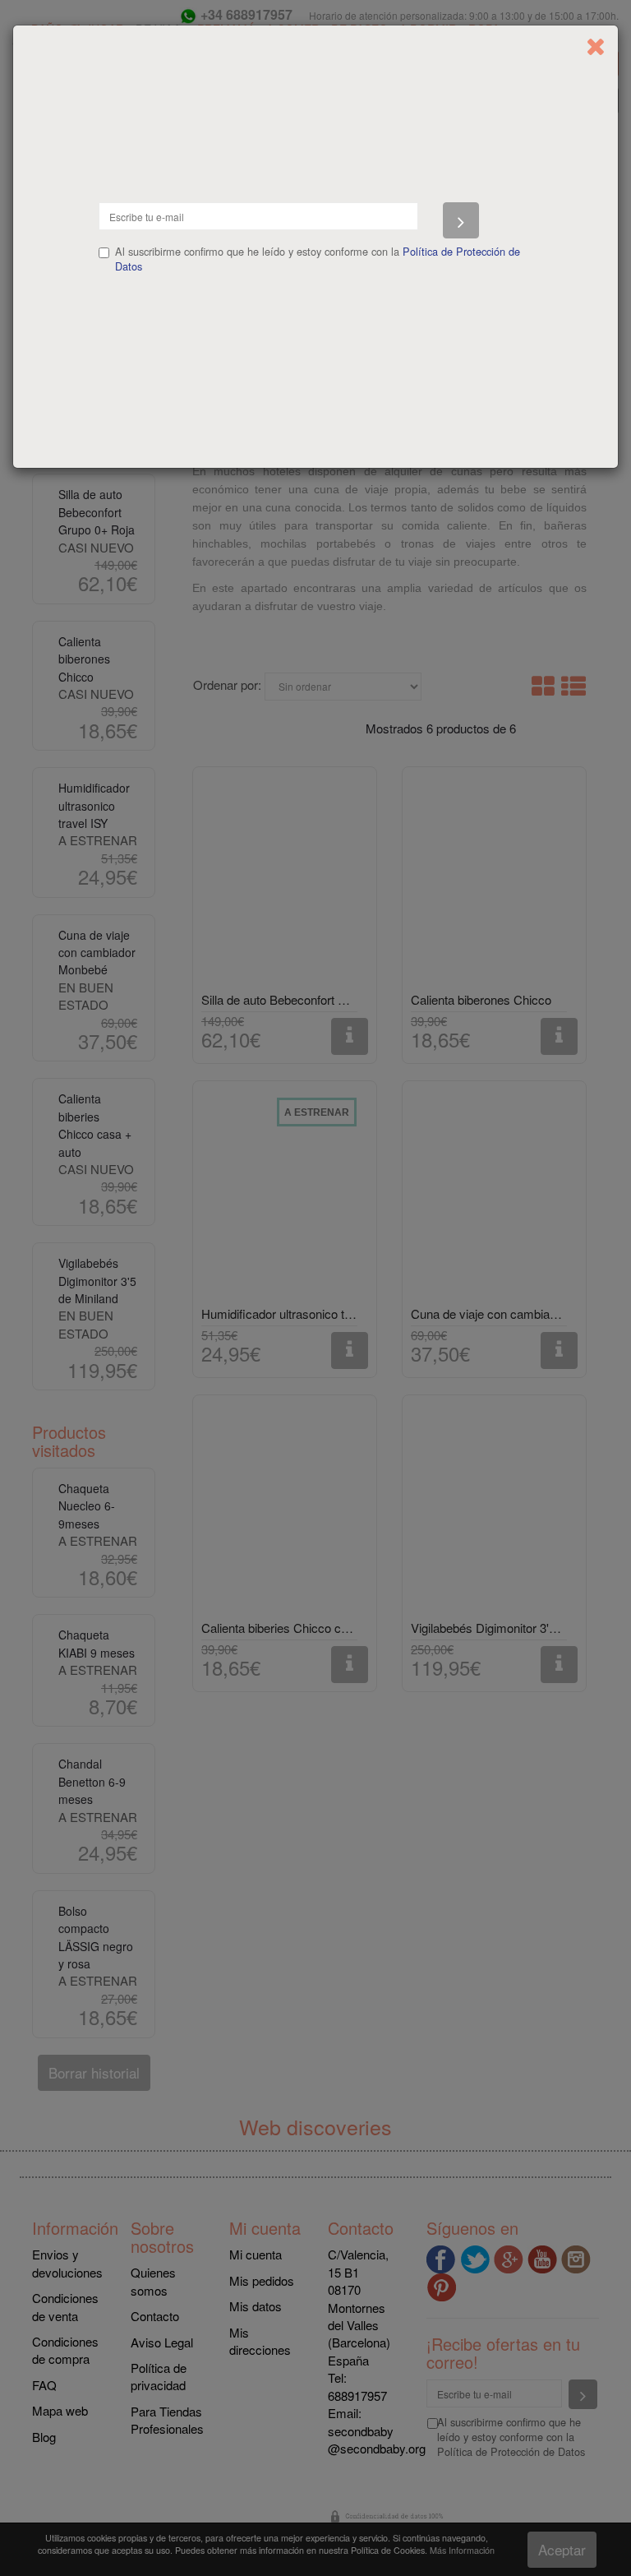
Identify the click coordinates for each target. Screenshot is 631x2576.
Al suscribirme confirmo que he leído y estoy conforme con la (318, 259)
